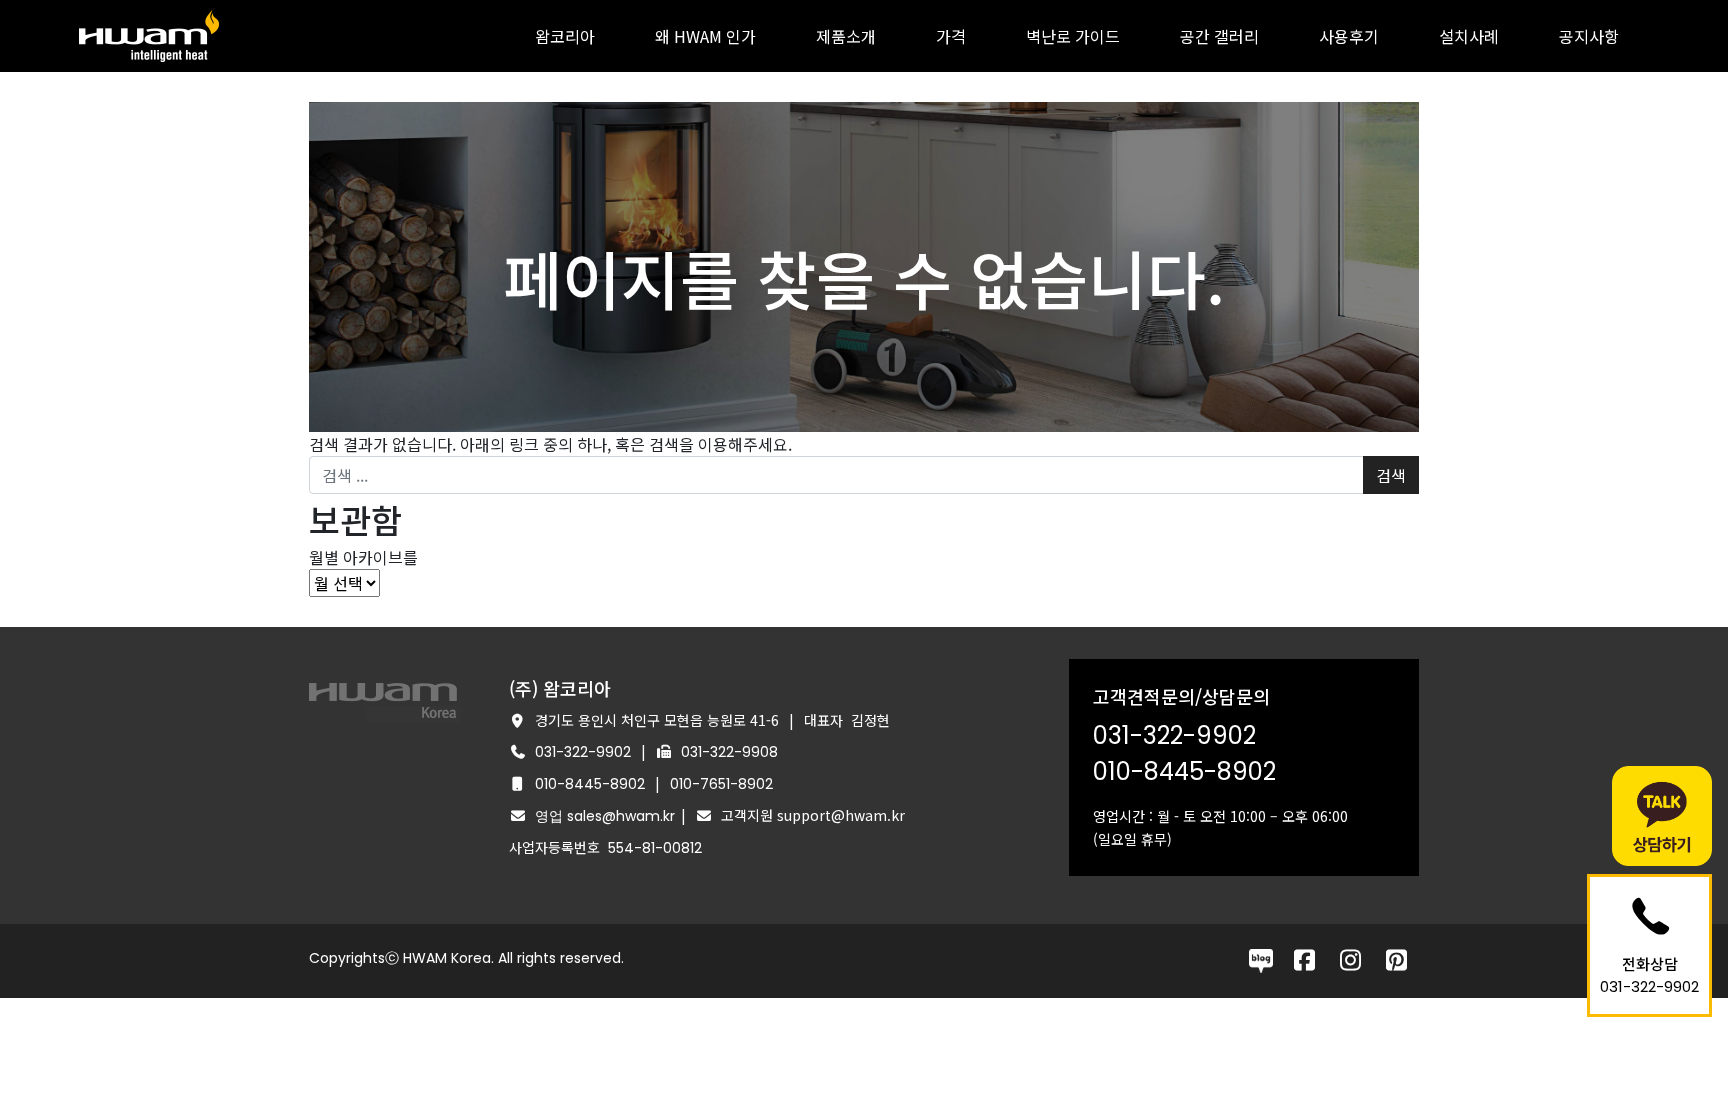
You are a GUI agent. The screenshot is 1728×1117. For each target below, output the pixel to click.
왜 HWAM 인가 (705, 36)
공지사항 (1589, 36)
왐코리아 (565, 36)
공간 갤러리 (1219, 36)
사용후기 (1349, 36)
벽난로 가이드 (1073, 36)
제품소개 (846, 36)
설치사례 (1469, 36)
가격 (951, 36)
